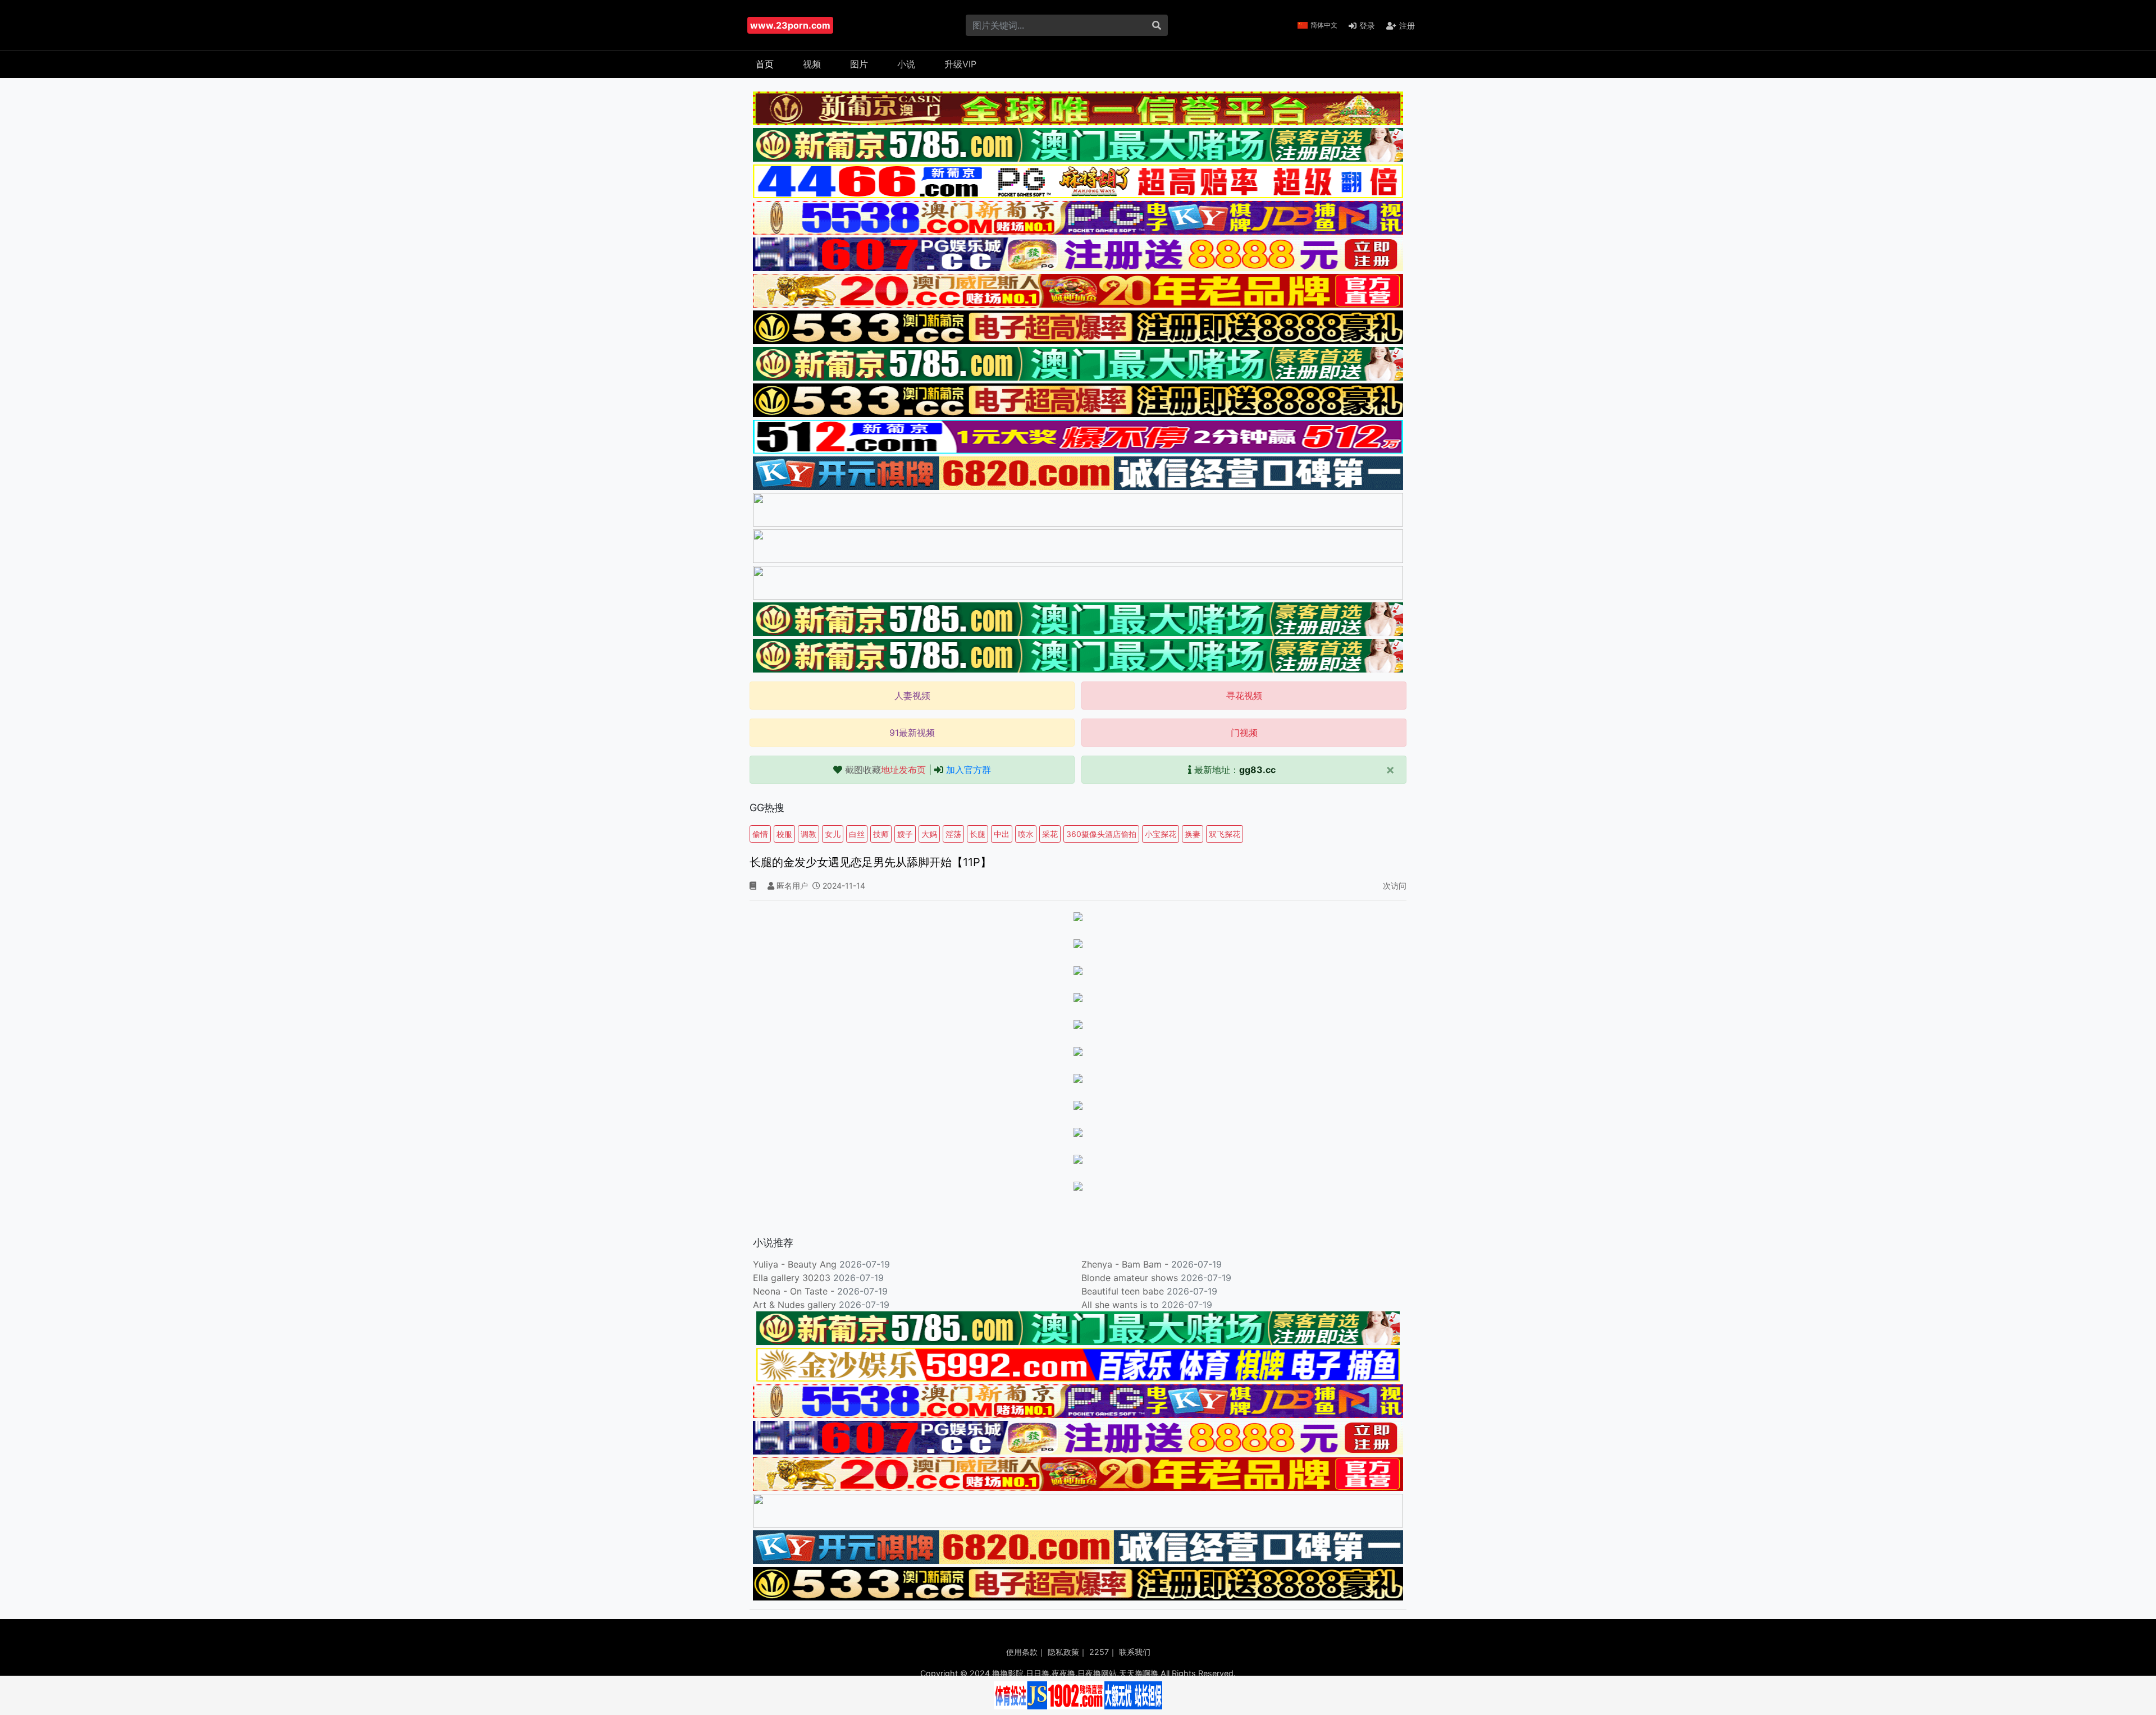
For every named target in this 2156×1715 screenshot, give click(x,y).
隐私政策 (1063, 1652)
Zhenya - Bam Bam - (1126, 1264)
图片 (859, 64)
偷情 (760, 834)
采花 (1050, 834)
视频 (812, 64)
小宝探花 (1161, 834)
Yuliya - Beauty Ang (795, 1264)
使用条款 (1022, 1652)
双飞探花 (1225, 834)
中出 (1002, 834)
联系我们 (1135, 1652)
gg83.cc (1257, 770)
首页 (765, 64)
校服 (784, 834)
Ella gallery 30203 (792, 1278)
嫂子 (905, 834)
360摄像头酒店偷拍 (1101, 834)
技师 (881, 834)
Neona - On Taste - (795, 1291)
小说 (906, 64)
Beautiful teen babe (1124, 1291)
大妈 (929, 834)
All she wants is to (1122, 1305)
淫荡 (953, 834)
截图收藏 (885, 770)
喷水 (1026, 834)
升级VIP (960, 64)
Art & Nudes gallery (796, 1305)
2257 (1099, 1652)
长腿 (977, 834)
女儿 (833, 834)
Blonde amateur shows (1130, 1278)
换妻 (1193, 834)
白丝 (857, 834)
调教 (808, 834)
